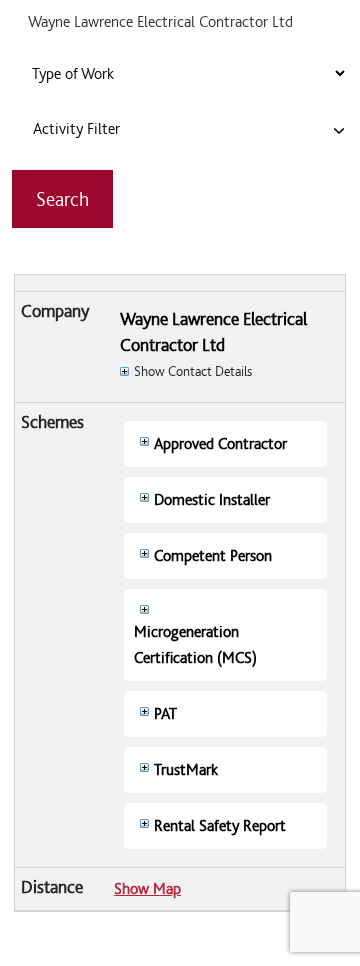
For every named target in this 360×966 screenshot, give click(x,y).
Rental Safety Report (220, 825)
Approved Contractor (220, 443)
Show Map (147, 888)
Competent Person (213, 555)
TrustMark (186, 769)
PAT (165, 713)
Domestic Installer (212, 499)
